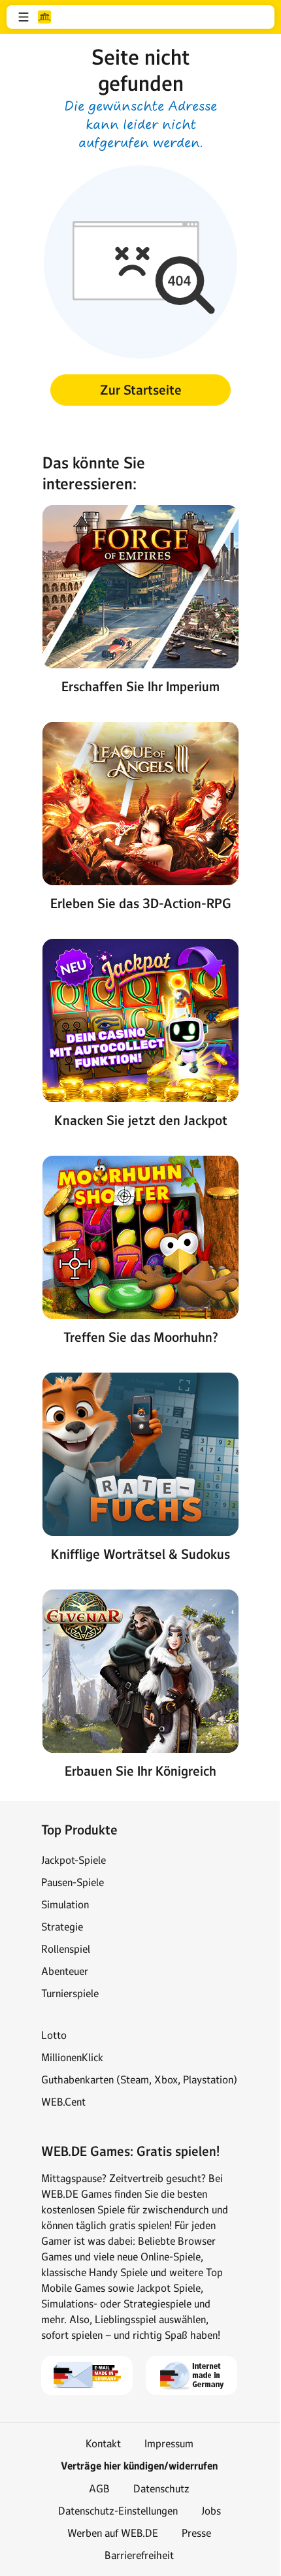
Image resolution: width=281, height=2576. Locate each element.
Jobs (211, 2511)
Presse (196, 2533)
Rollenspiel (66, 1949)
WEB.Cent (63, 2102)
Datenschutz (161, 2488)
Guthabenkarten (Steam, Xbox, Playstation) (139, 2079)
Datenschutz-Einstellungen (118, 2511)
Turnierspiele (70, 1993)
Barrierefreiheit (139, 2555)
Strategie (62, 1927)
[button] (24, 17)
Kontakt (103, 2443)
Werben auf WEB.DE (113, 2533)
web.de (44, 17)
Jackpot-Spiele (74, 1860)
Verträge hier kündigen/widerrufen (139, 2466)
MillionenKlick (72, 2057)
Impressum (169, 2443)
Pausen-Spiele (73, 1882)
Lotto (54, 2035)
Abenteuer (65, 1971)
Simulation (65, 1904)
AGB (99, 2488)
